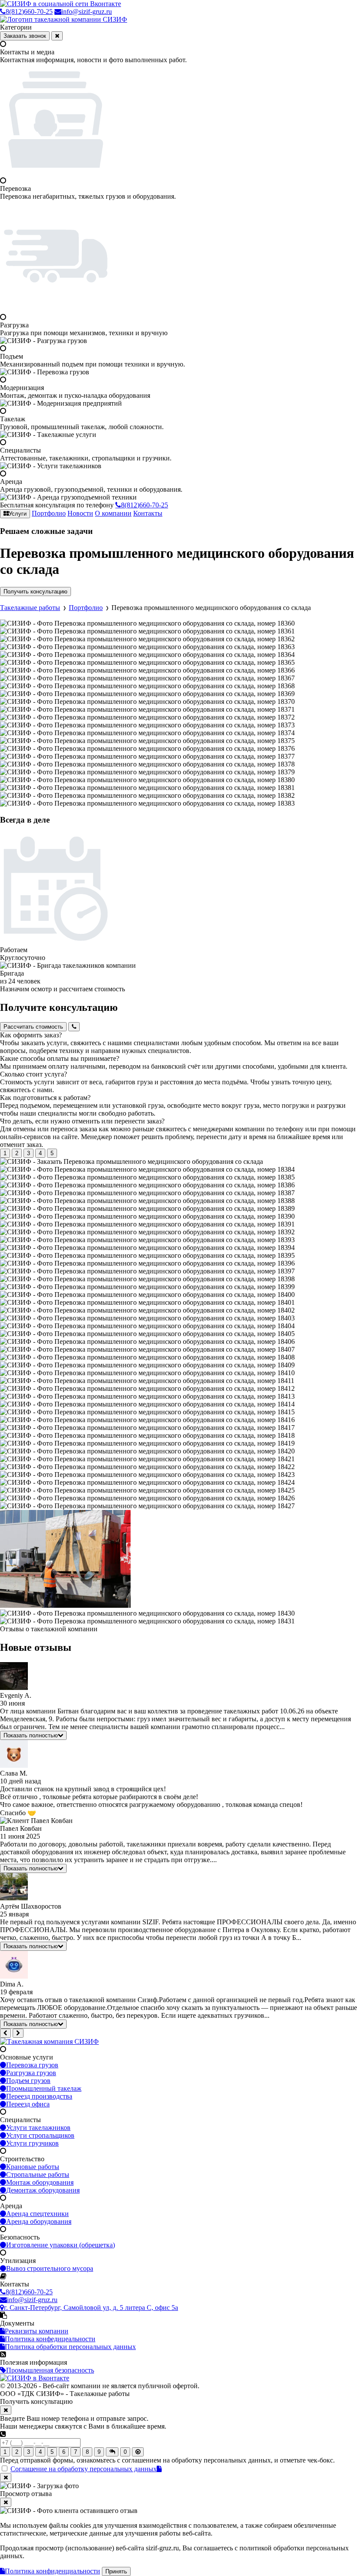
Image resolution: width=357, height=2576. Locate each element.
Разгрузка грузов (31, 2073)
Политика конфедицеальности (50, 2339)
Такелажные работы (30, 608)
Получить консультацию (35, 592)
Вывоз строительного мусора (50, 2268)
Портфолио (49, 513)
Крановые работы (33, 2167)
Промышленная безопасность (50, 2370)
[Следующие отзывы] (18, 2033)
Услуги (18, 514)
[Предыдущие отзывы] (5, 2033)
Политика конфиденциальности (52, 2571)
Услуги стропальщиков (40, 2135)
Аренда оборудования (39, 2221)
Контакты (148, 513)
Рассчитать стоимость (33, 1027)
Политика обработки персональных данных (70, 2347)
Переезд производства (39, 2096)
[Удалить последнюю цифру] (138, 2452)
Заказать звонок (25, 36)
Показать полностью (31, 1735)
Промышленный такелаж (44, 2088)
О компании (113, 513)
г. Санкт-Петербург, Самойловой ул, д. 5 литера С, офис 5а (91, 2308)
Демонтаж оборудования (43, 2190)
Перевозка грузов (32, 2065)
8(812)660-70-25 (29, 12)
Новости (80, 513)
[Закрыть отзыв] (6, 2502)
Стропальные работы (38, 2174)
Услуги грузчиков (32, 2143)
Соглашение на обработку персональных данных (84, 2469)
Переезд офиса (28, 2104)
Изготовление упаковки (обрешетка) (61, 2245)
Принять (116, 2571)
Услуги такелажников (38, 2128)
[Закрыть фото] (6, 2478)
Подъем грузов (28, 2081)
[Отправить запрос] (112, 2452)
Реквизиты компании (37, 2331)
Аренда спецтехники (37, 2214)
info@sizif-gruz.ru (87, 12)
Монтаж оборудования (40, 2182)
